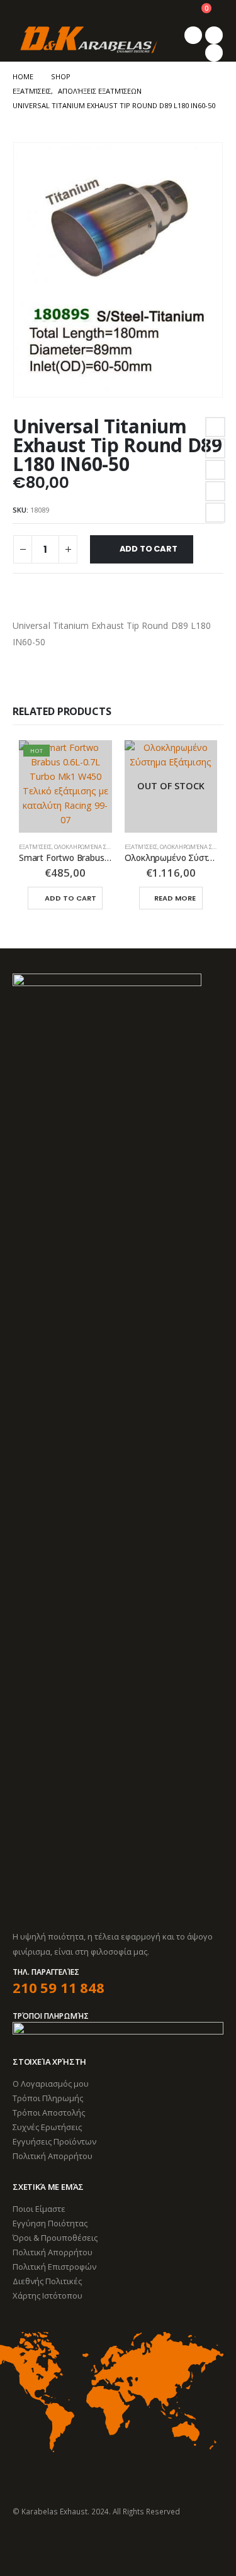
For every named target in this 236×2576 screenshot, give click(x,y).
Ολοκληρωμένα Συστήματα (96, 847)
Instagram (70, 2545)
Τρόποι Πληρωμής (48, 2098)
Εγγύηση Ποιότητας (50, 2223)
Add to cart (149, 549)
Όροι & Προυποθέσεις (55, 2238)
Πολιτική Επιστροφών (54, 2267)
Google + (215, 491)
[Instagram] (214, 53)
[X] (214, 35)
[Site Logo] (88, 40)
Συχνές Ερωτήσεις (47, 2127)
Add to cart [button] (70, 898)
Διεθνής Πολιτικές (47, 2281)
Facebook (215, 427)
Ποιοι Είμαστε (39, 2209)
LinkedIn (215, 470)
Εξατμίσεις (35, 847)
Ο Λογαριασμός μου (51, 2084)
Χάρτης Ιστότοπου (48, 2296)
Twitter (215, 448)
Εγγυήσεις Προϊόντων (54, 2141)
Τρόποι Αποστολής (49, 2112)
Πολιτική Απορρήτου (53, 2156)
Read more (175, 898)
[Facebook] (193, 35)
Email (215, 513)
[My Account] (170, 13)
